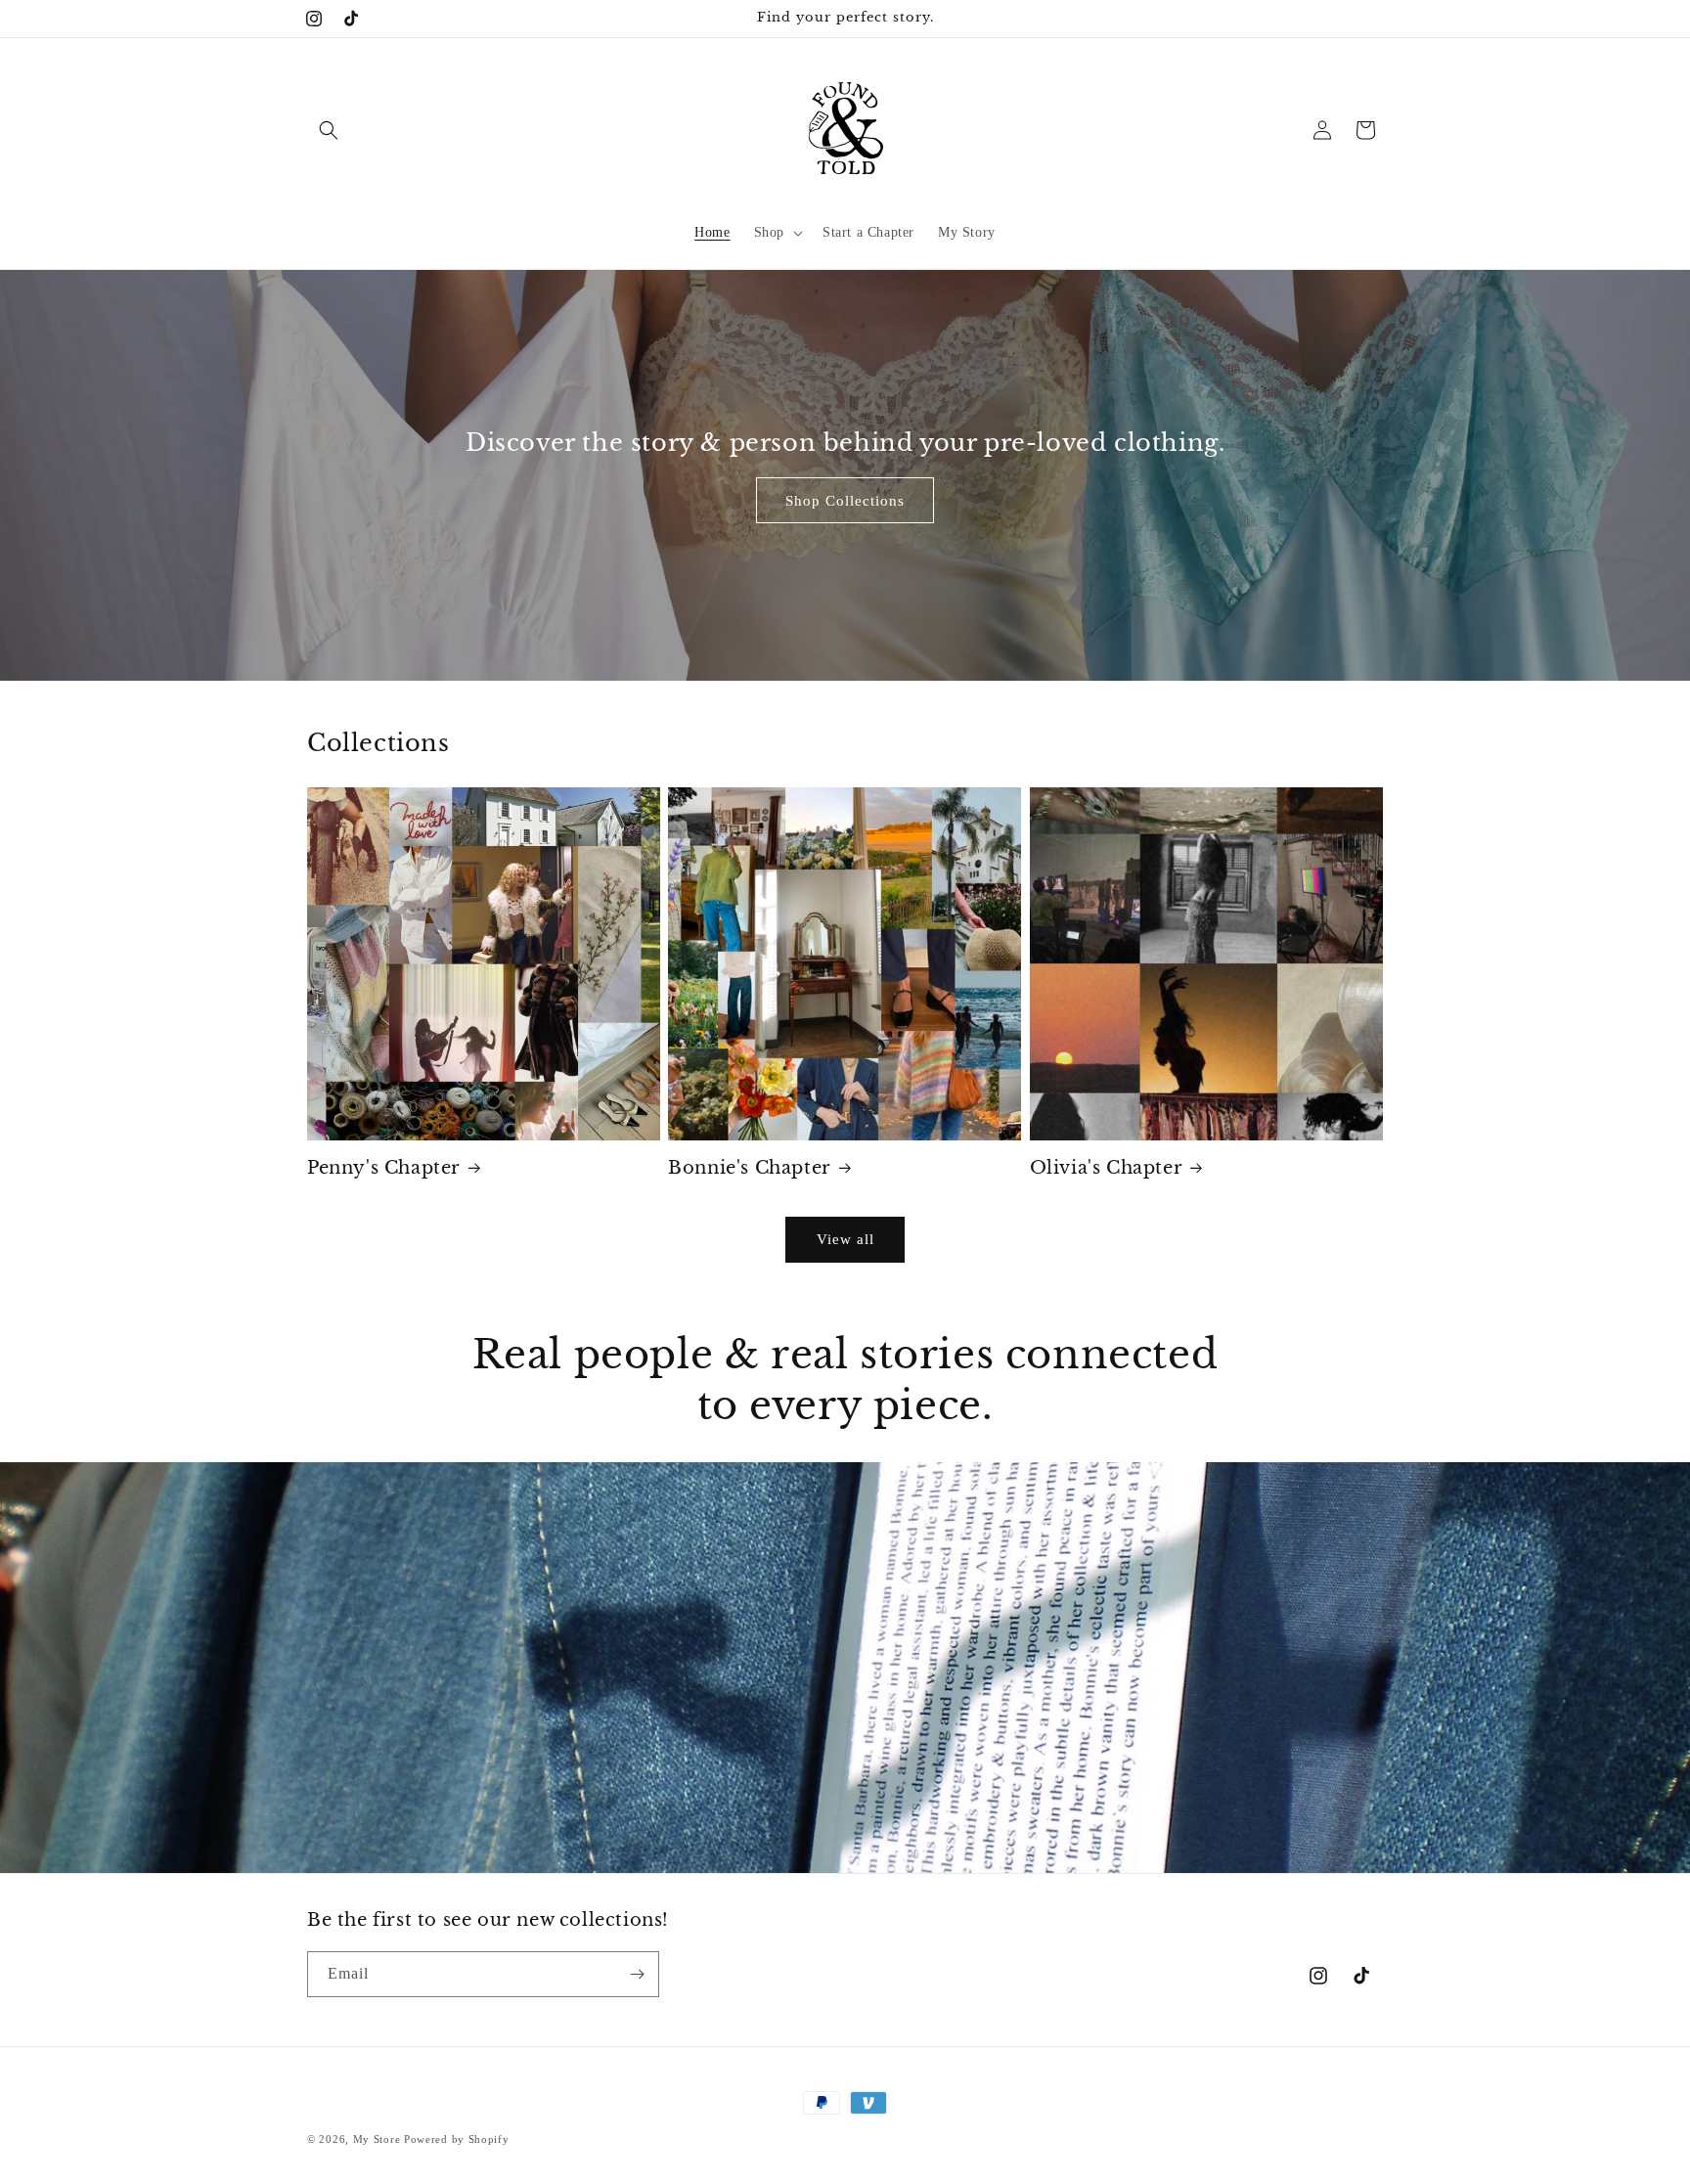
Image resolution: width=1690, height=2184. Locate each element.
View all (845, 1239)
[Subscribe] (637, 1974)
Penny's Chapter (384, 1168)
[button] (329, 130)
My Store (377, 2139)
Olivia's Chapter (1107, 1168)
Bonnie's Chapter (750, 1168)
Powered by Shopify (457, 2139)
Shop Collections (845, 500)
